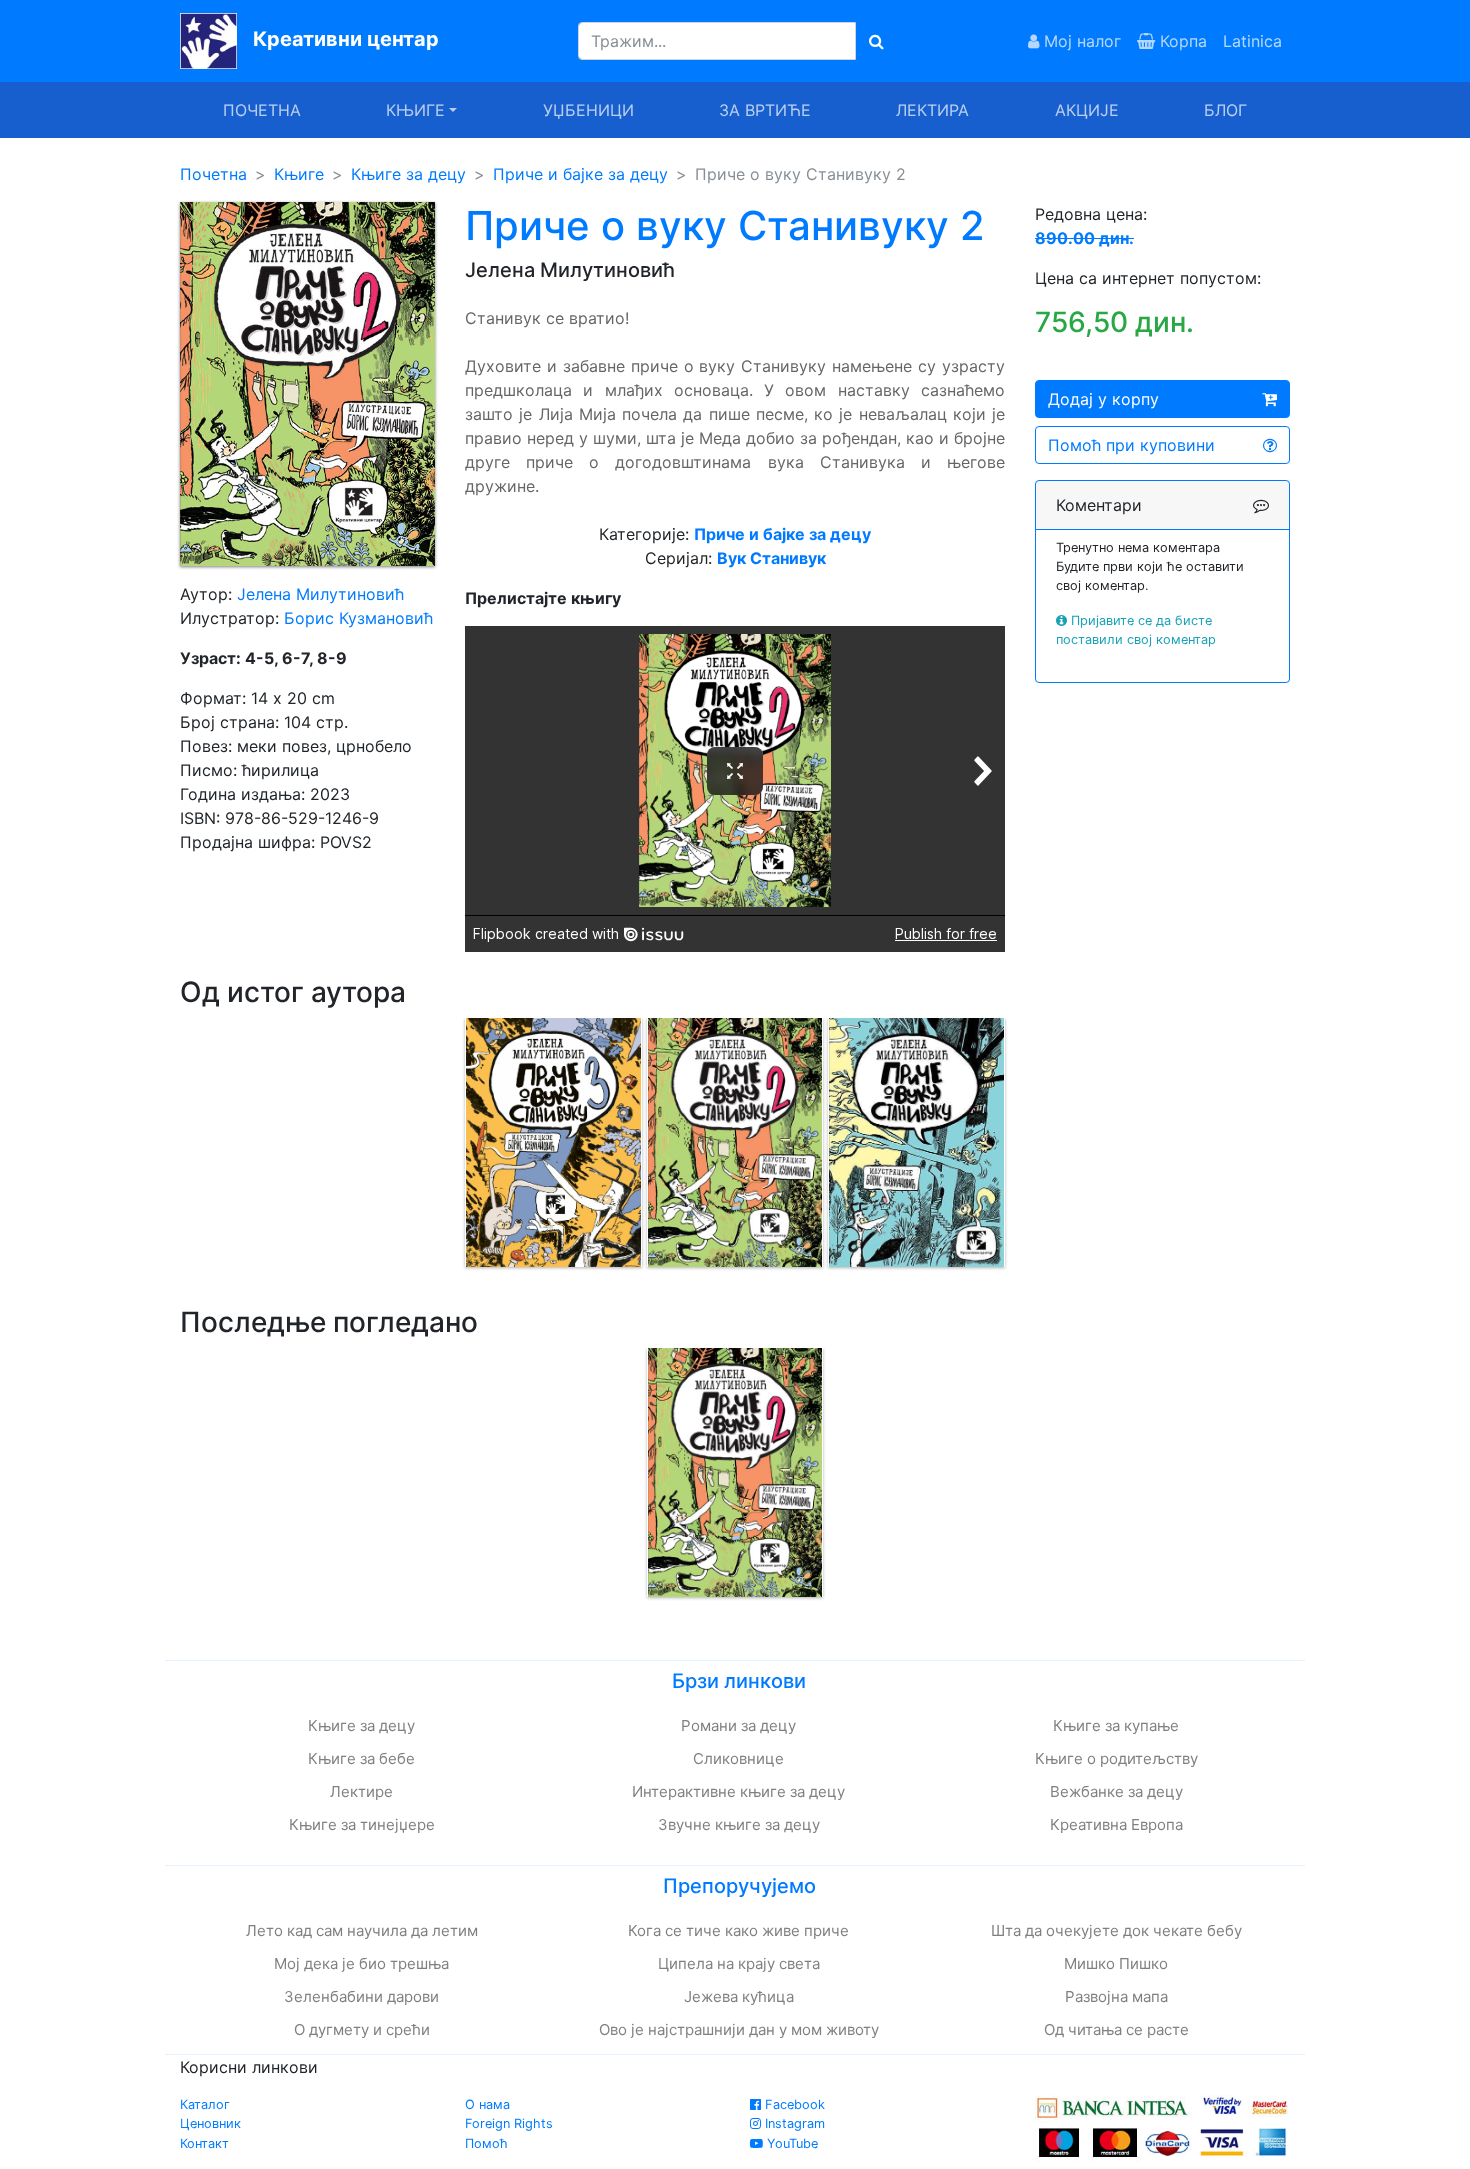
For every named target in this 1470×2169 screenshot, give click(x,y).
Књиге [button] (415, 110)
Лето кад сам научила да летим (362, 1930)
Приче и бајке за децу (580, 174)
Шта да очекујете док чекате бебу (1116, 1930)
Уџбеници (588, 110)
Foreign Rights (509, 2123)
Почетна (262, 110)
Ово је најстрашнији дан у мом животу (739, 2029)
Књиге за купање (1116, 1725)
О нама (487, 2104)
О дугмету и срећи (362, 2029)
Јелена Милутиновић (320, 594)
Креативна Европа (1116, 1824)
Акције (1087, 110)
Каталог (205, 2104)
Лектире (361, 1791)
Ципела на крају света (739, 1963)
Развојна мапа (1116, 1996)
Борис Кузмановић (358, 618)
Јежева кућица (739, 1996)
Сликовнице (738, 1758)
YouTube (790, 2143)
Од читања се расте (1116, 2029)
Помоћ (486, 2143)
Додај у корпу (1103, 399)
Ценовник (210, 2123)
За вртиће (765, 110)
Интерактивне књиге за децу (738, 1791)
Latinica (1252, 41)
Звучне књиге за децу (739, 1824)
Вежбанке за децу (1116, 1791)
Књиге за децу (408, 174)
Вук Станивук (771, 558)
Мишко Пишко (1116, 1963)
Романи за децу (738, 1725)
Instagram (793, 2123)
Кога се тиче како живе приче (738, 1930)
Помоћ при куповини (1131, 445)
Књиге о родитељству (1116, 1758)
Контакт (204, 2143)
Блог (1225, 110)
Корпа (1181, 41)
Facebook (793, 2104)
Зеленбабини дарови (361, 1996)
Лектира (932, 110)
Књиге (299, 174)
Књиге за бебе (361, 1758)
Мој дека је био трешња (361, 1963)
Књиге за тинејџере (362, 1824)
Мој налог (1080, 41)
